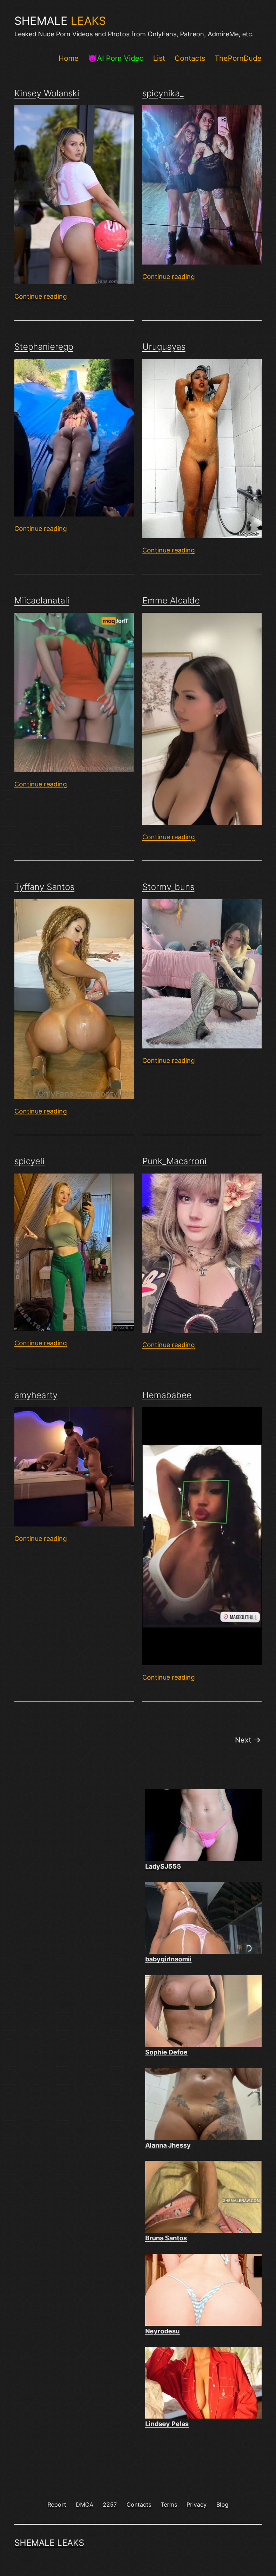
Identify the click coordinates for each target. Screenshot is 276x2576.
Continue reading (41, 296)
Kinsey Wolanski (47, 93)
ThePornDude (238, 58)
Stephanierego (44, 347)
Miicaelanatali (42, 600)
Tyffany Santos (44, 887)
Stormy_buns (168, 887)
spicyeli (29, 1161)
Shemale (60, 21)
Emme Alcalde (171, 600)
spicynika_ (163, 93)
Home (69, 58)
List (159, 58)
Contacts (190, 58)
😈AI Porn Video (116, 58)
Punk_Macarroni (174, 1161)
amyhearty (36, 1395)
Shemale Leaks (49, 2543)
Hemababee (167, 1395)
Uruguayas (164, 347)
